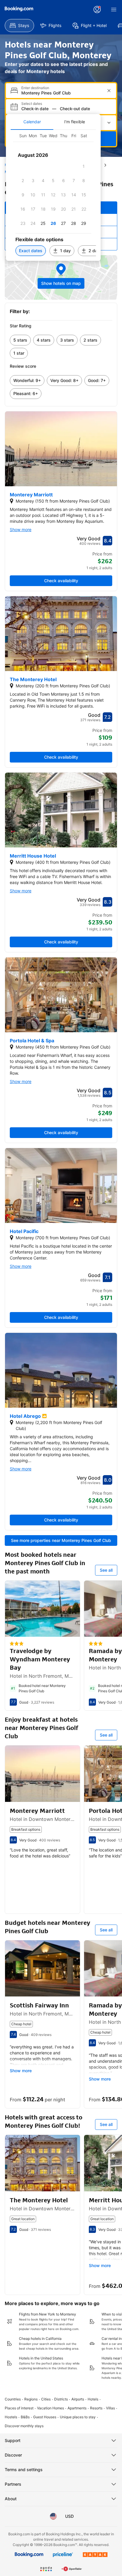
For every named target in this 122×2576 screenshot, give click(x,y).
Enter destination (35, 88)
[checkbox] (84, 166)
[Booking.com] (19, 9)
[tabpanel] (53, 195)
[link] (20, 340)
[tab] (32, 122)
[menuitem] (19, 26)
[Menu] (114, 10)
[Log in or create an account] (97, 10)
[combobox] (62, 93)
